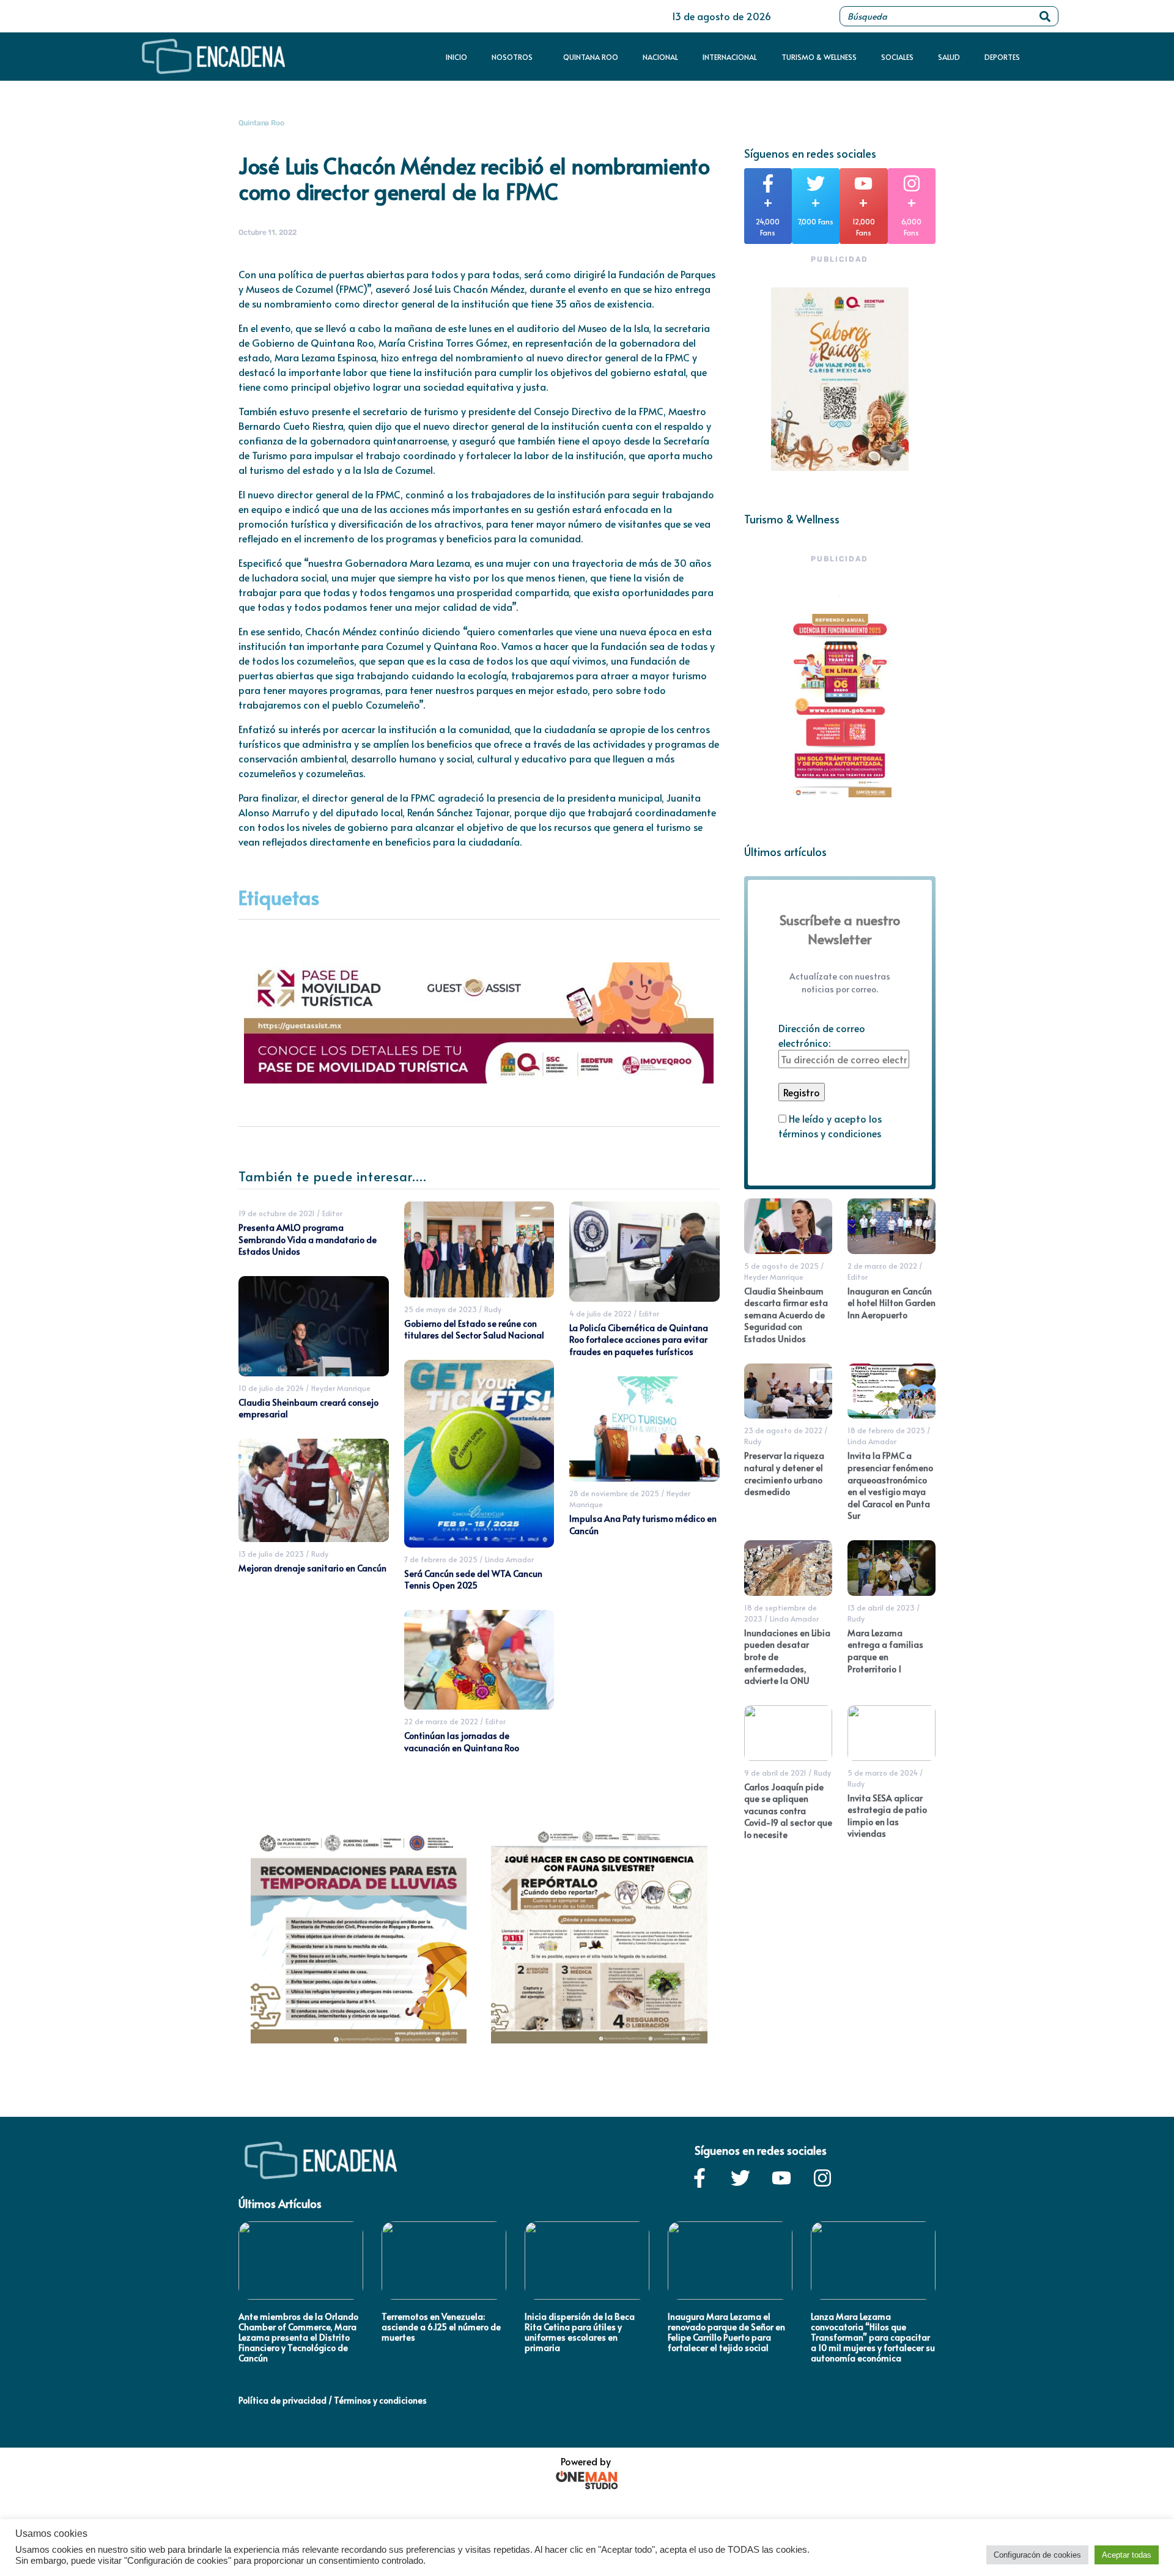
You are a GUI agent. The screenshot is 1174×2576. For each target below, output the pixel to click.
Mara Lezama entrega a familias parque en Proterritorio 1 (885, 1651)
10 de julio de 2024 (271, 1388)
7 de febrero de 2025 (441, 1559)
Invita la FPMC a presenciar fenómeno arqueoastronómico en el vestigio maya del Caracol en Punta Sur (890, 1485)
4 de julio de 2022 (600, 1313)
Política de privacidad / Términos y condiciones (333, 2400)
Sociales (897, 57)
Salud (949, 57)
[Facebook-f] (700, 2178)
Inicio (456, 57)
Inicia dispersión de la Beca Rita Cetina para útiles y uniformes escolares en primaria (580, 2332)
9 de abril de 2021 (775, 1773)
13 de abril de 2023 (881, 1607)
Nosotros (512, 57)
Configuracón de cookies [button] (1037, 2555)
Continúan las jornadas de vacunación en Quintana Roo (462, 1742)
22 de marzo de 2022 (441, 1721)
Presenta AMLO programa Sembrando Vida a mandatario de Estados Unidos (308, 1239)
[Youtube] (781, 2178)
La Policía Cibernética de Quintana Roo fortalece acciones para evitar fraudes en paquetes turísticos (639, 1340)
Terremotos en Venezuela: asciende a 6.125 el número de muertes (441, 2327)
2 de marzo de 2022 (882, 1266)
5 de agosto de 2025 (781, 1266)
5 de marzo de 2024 (883, 1773)
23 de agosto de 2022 (783, 1430)
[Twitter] (740, 2178)
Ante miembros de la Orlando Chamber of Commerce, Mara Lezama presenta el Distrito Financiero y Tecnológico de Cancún (298, 2337)
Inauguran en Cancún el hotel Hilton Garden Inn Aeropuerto (892, 1303)
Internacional (730, 57)
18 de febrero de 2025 (886, 1430)
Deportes (1002, 57)
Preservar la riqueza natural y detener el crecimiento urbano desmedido (784, 1474)
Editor (332, 1213)
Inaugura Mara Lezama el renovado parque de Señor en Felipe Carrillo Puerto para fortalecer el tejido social (726, 2332)
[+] (768, 183)
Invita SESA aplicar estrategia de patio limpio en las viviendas (887, 1816)
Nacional (660, 57)
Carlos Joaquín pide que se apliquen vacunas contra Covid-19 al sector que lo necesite (788, 1811)
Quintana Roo (591, 57)
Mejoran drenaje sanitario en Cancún (312, 1568)
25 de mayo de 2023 (441, 1309)
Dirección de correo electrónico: (822, 1035)
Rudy (320, 1554)
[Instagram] (822, 2178)
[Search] (1045, 16)
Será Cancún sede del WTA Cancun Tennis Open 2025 (473, 1580)
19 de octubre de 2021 (277, 1213)
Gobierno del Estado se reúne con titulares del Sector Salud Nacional (474, 1330)
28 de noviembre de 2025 (614, 1493)
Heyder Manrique (341, 1388)
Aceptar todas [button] (1127, 2555)
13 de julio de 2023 (271, 1554)
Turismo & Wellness (819, 57)
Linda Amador (509, 1559)
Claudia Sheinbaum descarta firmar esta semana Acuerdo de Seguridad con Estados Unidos (786, 1315)
